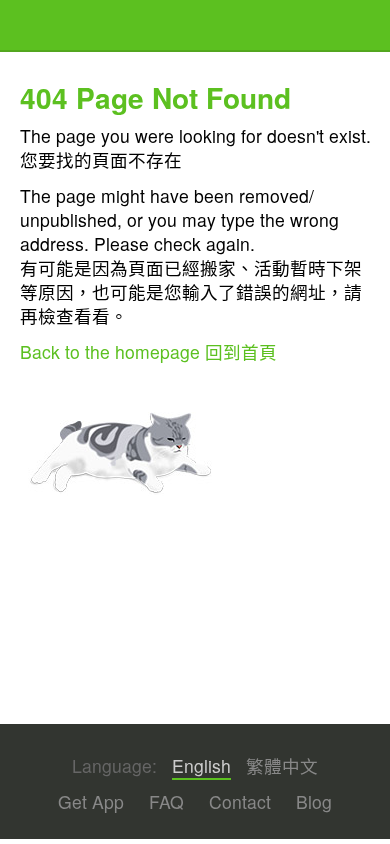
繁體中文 (282, 766)
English (201, 766)
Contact (240, 801)
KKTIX (71, 27)
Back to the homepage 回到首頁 (148, 351)
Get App (91, 801)
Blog (314, 801)
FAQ (166, 801)
